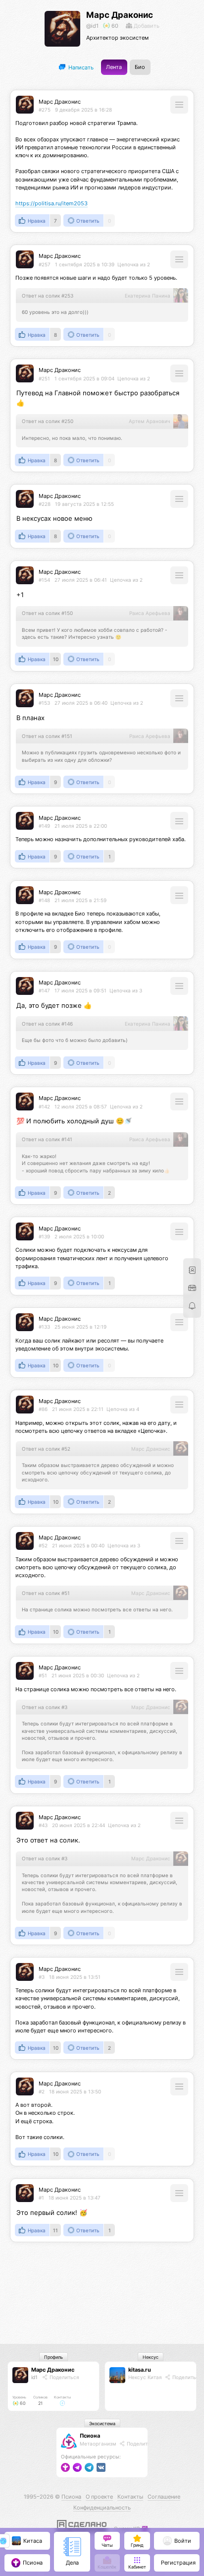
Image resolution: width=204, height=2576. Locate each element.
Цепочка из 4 (123, 1409)
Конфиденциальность (102, 2508)
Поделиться (64, 2377)
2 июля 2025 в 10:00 (79, 1236)
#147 (44, 990)
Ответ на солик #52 (46, 1449)
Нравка (37, 221)
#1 (41, 2198)
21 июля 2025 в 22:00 (81, 826)
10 (56, 659)
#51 (43, 1675)
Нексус (151, 2357)
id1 (34, 2377)
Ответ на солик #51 (46, 1593)
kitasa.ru (140, 2370)
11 (55, 2230)
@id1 (92, 26)
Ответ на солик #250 (48, 421)
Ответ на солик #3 (45, 1707)
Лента (114, 67)
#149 (44, 826)
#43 (43, 1825)
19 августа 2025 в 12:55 (84, 504)
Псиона (90, 2436)
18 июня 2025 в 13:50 (75, 2091)
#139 (44, 1236)
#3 (42, 1977)
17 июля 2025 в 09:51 (80, 990)
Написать (80, 67)
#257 (45, 264)
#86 (43, 1409)
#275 (45, 110)
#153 (44, 703)
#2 (42, 2091)
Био (140, 67)
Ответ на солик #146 (47, 1024)
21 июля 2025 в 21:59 (80, 900)
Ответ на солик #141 (47, 1139)
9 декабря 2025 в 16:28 (83, 110)
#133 (44, 1327)
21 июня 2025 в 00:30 (78, 1675)
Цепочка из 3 (126, 990)
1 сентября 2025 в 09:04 (84, 378)
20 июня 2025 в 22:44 (78, 1825)
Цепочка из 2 (134, 264)
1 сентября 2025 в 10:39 (85, 264)
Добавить (146, 26)
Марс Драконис (120, 15)
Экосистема (102, 2423)
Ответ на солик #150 (47, 613)
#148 (44, 900)
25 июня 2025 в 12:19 (80, 1327)
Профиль (53, 2357)
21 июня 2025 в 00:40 (78, 1545)
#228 (45, 504)
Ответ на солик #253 (48, 296)
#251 (44, 378)
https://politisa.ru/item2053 (51, 204)
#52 (43, 1545)
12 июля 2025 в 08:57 (81, 1106)
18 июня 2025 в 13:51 (75, 1977)
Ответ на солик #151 (47, 736)
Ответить (88, 221)
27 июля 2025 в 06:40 (81, 703)
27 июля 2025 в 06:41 (81, 580)
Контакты (130, 2497)
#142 (44, 1106)
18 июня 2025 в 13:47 (75, 2198)
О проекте (99, 2497)
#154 (44, 580)
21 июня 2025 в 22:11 (78, 1409)
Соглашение (164, 2497)
